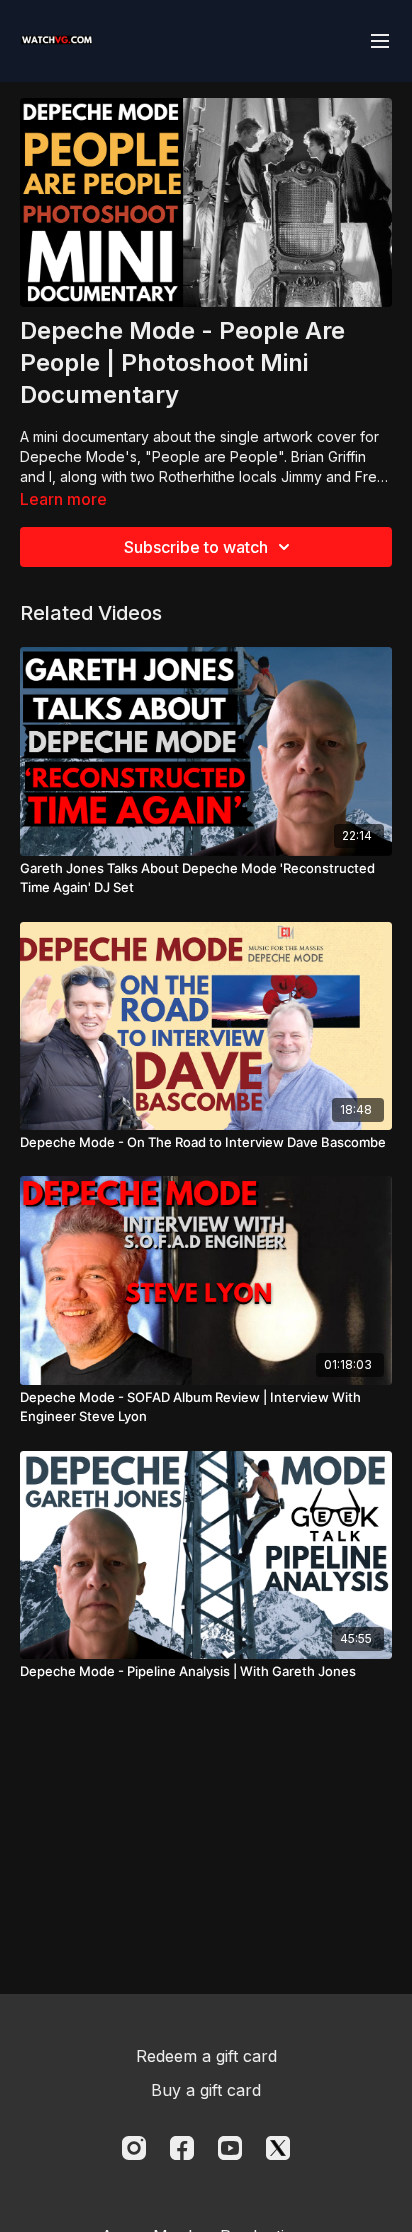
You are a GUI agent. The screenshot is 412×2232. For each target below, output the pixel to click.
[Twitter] (278, 2148)
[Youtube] (230, 2148)
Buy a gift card (206, 2090)
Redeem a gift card (206, 2056)
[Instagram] (134, 2148)
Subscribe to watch (196, 547)
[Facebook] (182, 2148)
